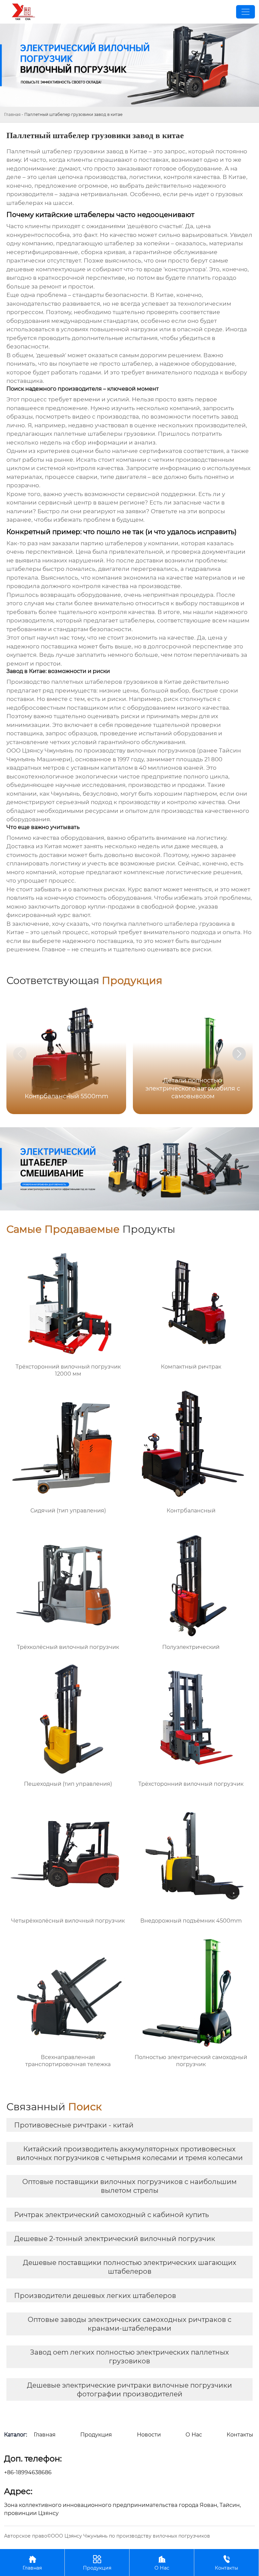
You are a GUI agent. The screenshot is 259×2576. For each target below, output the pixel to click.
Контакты (226, 2563)
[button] (239, 1054)
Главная (12, 114)
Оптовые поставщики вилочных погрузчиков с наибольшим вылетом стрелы (129, 2186)
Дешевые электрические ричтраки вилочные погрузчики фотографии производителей (129, 2390)
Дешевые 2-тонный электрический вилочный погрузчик (115, 2239)
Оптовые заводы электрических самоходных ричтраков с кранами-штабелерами (129, 2324)
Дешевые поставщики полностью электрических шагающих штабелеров (130, 2267)
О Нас (162, 2563)
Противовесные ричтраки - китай (74, 2125)
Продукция (97, 2563)
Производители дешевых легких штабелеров (95, 2296)
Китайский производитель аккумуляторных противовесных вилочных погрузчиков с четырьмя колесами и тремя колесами (130, 2153)
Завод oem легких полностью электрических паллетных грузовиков (129, 2357)
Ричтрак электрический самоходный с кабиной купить (111, 2215)
